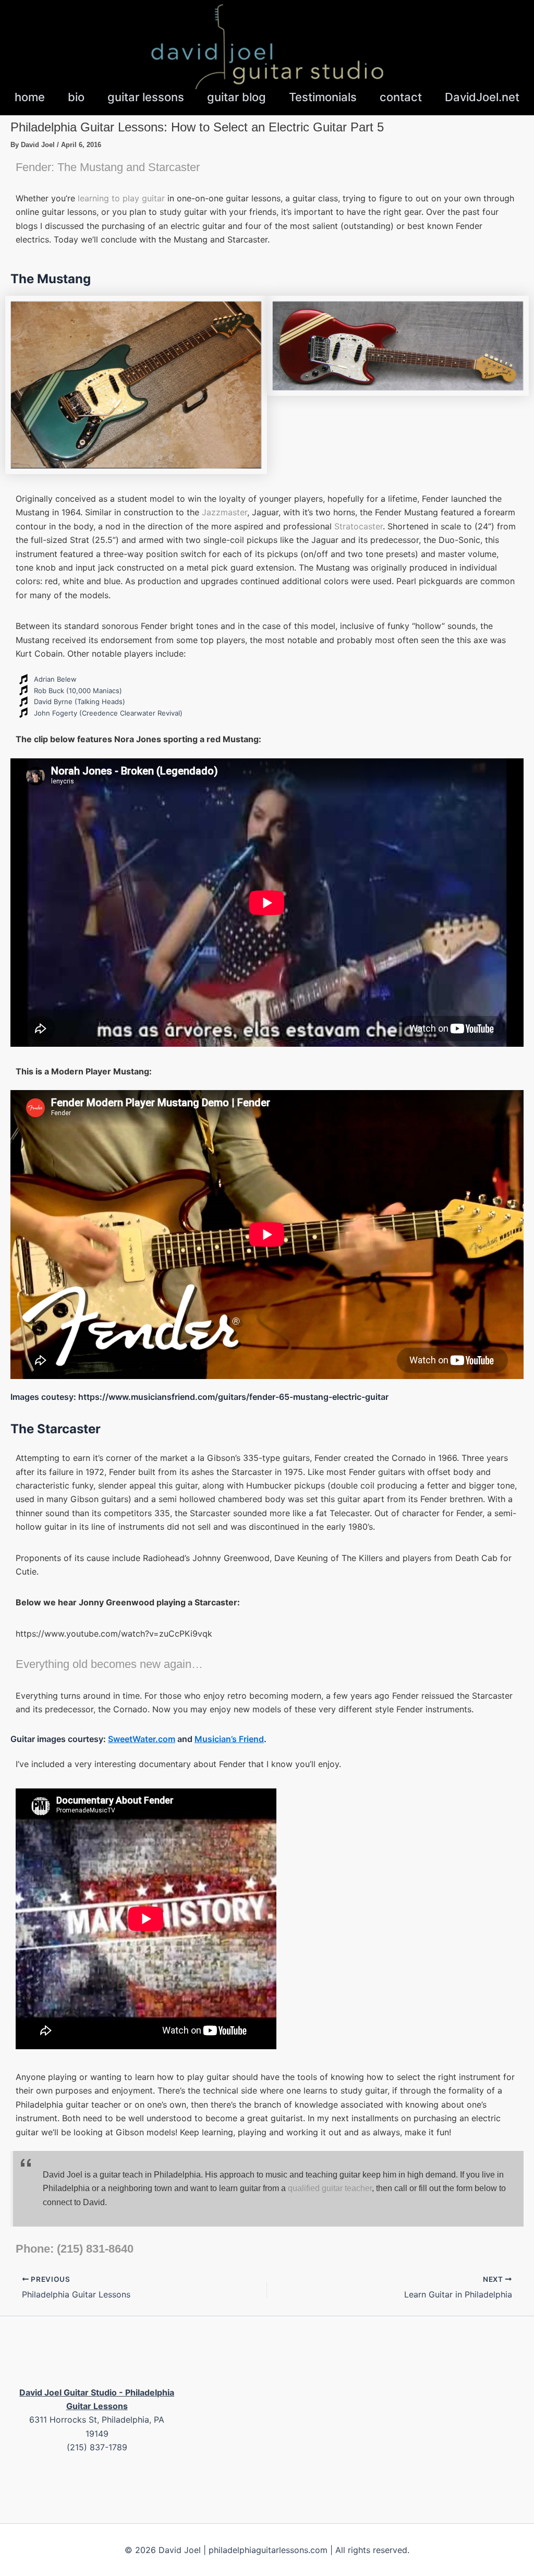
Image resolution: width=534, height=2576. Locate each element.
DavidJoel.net (482, 97)
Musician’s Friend (229, 1739)
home (30, 97)
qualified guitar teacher (330, 2188)
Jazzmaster (224, 512)
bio (76, 97)
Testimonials (323, 97)
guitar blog (236, 97)
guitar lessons (146, 97)
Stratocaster (359, 526)
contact (401, 97)
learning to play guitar (121, 198)
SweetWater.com (142, 1739)
